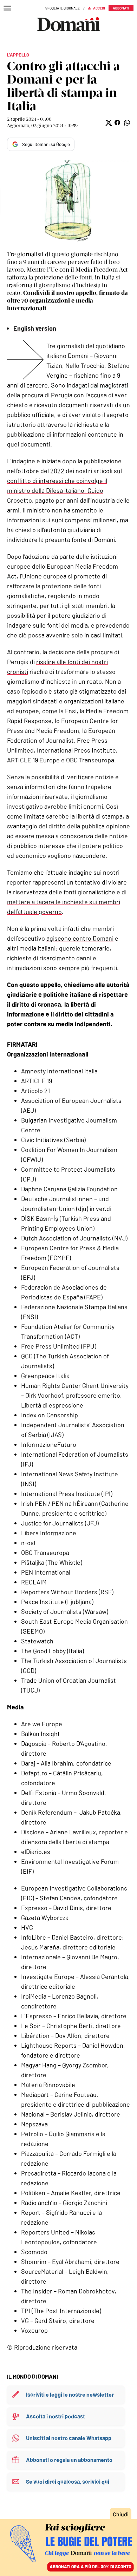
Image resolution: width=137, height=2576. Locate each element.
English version (35, 328)
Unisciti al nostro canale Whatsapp (69, 2438)
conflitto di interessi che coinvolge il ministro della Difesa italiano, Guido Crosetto (57, 490)
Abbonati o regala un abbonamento (69, 2460)
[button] (108, 123)
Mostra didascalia (68, 201)
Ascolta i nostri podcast (56, 2416)
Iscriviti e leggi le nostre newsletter (70, 2394)
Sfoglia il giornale (63, 8)
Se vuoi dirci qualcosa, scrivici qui (68, 2481)
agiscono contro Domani (80, 938)
